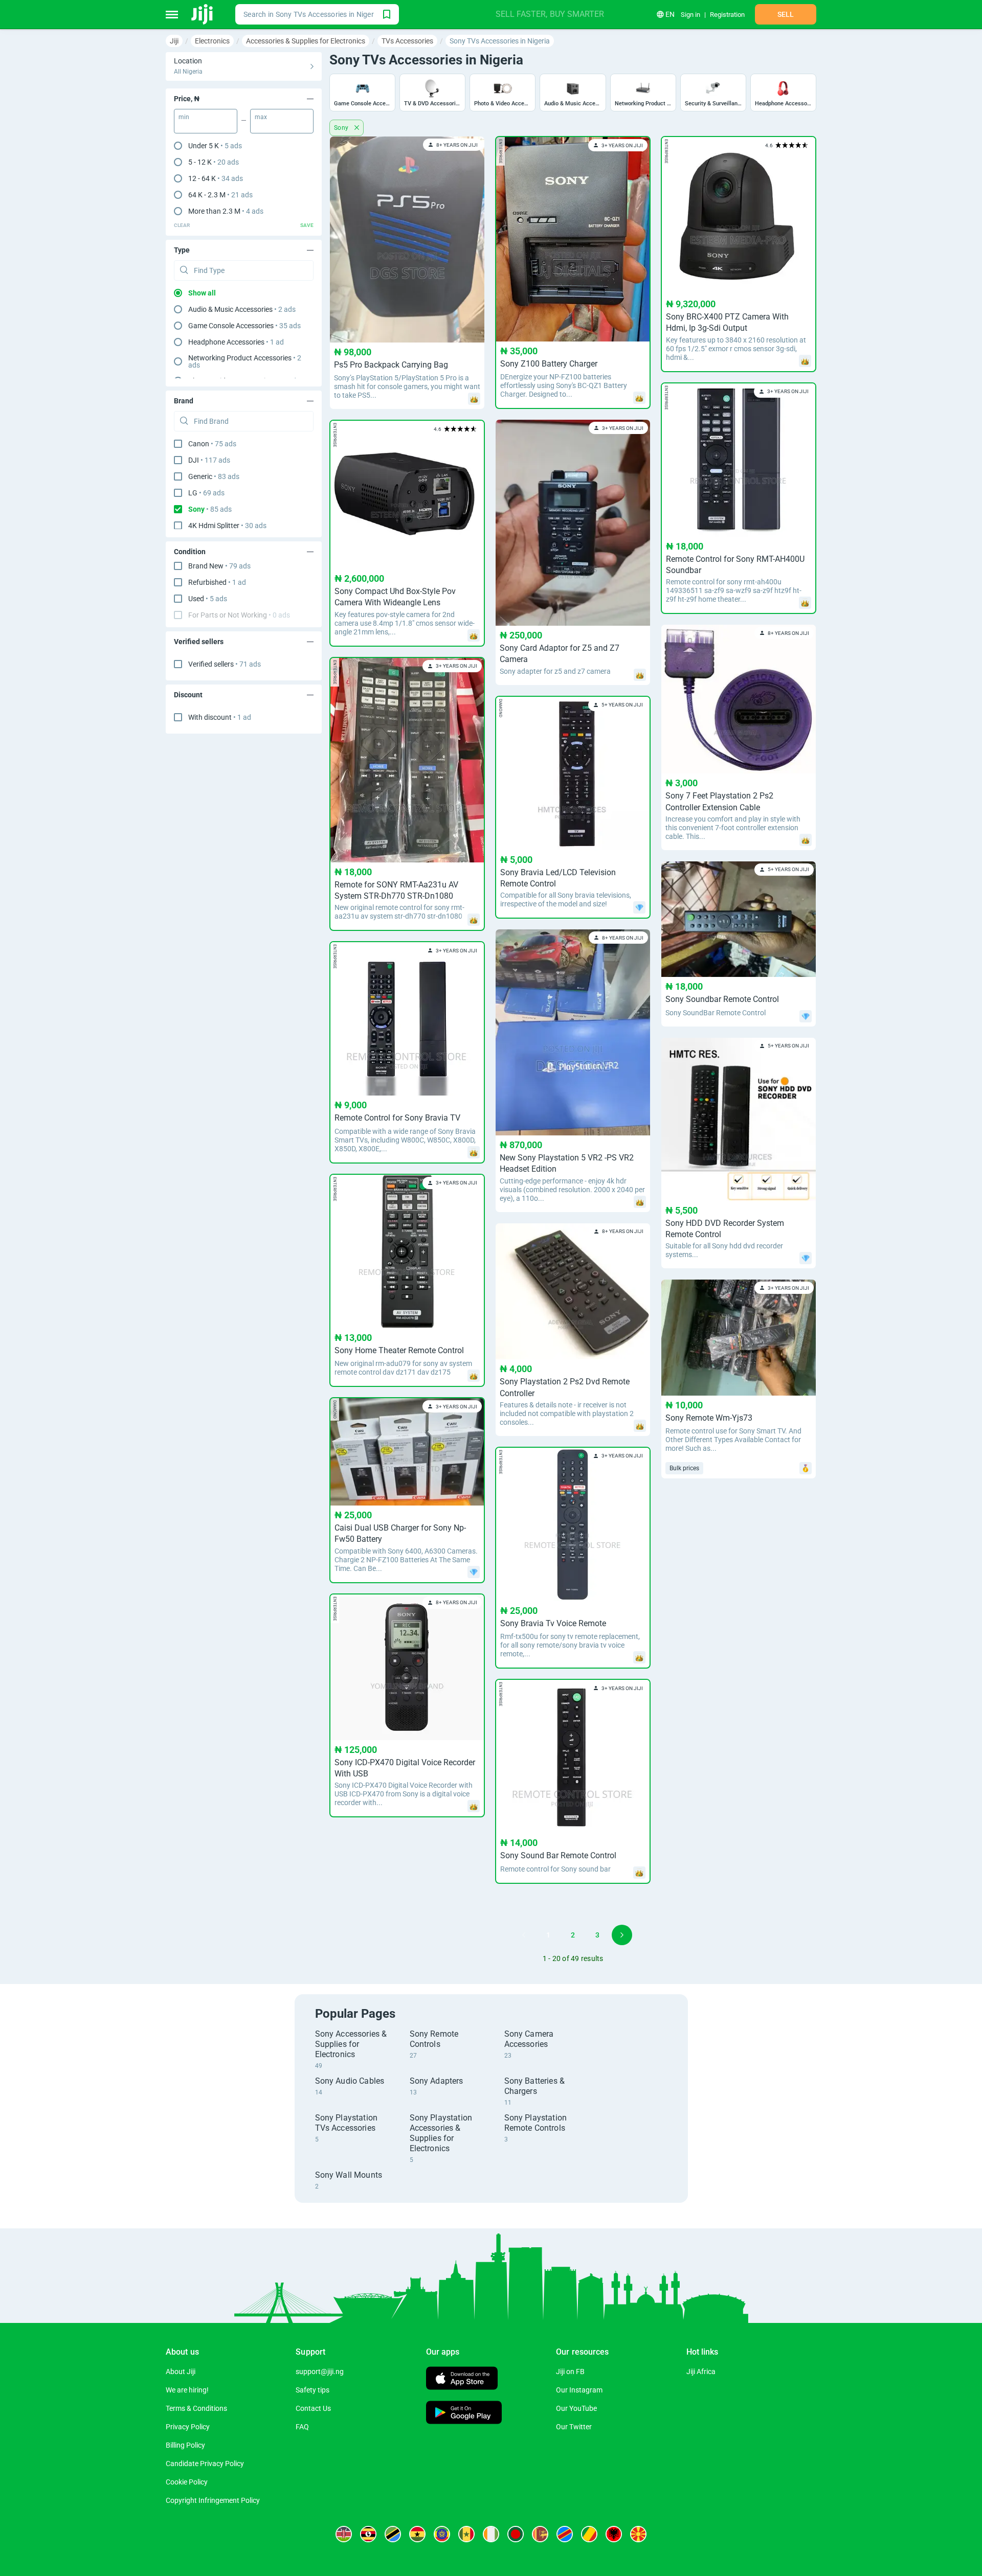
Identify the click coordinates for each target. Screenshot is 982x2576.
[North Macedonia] (638, 2534)
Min (184, 117)
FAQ (302, 2427)
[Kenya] (344, 2534)
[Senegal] (466, 2534)
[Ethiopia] (442, 2534)
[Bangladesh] (516, 2534)
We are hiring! (187, 2390)
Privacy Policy (188, 2427)
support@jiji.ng (320, 2372)
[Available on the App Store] (462, 2379)
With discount (220, 717)
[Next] (622, 1935)
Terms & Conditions (196, 2408)
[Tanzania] (393, 2534)
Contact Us (313, 2408)
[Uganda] (368, 2534)
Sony (342, 128)
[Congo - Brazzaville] (589, 2534)
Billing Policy (185, 2445)
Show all (202, 293)
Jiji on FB (570, 2372)
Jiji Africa (701, 2372)
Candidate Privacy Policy (205, 2464)
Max (261, 117)
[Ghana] (417, 2534)
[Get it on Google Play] (464, 2414)
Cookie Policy (187, 2482)
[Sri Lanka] (540, 2534)
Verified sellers (225, 664)
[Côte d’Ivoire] (491, 2534)
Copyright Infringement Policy (213, 2500)
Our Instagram (579, 2390)
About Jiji (181, 2372)
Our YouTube (576, 2408)
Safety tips (313, 2390)
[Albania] (614, 2534)
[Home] (203, 14)
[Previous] (524, 1935)
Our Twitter (574, 2427)
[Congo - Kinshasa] (565, 2534)
